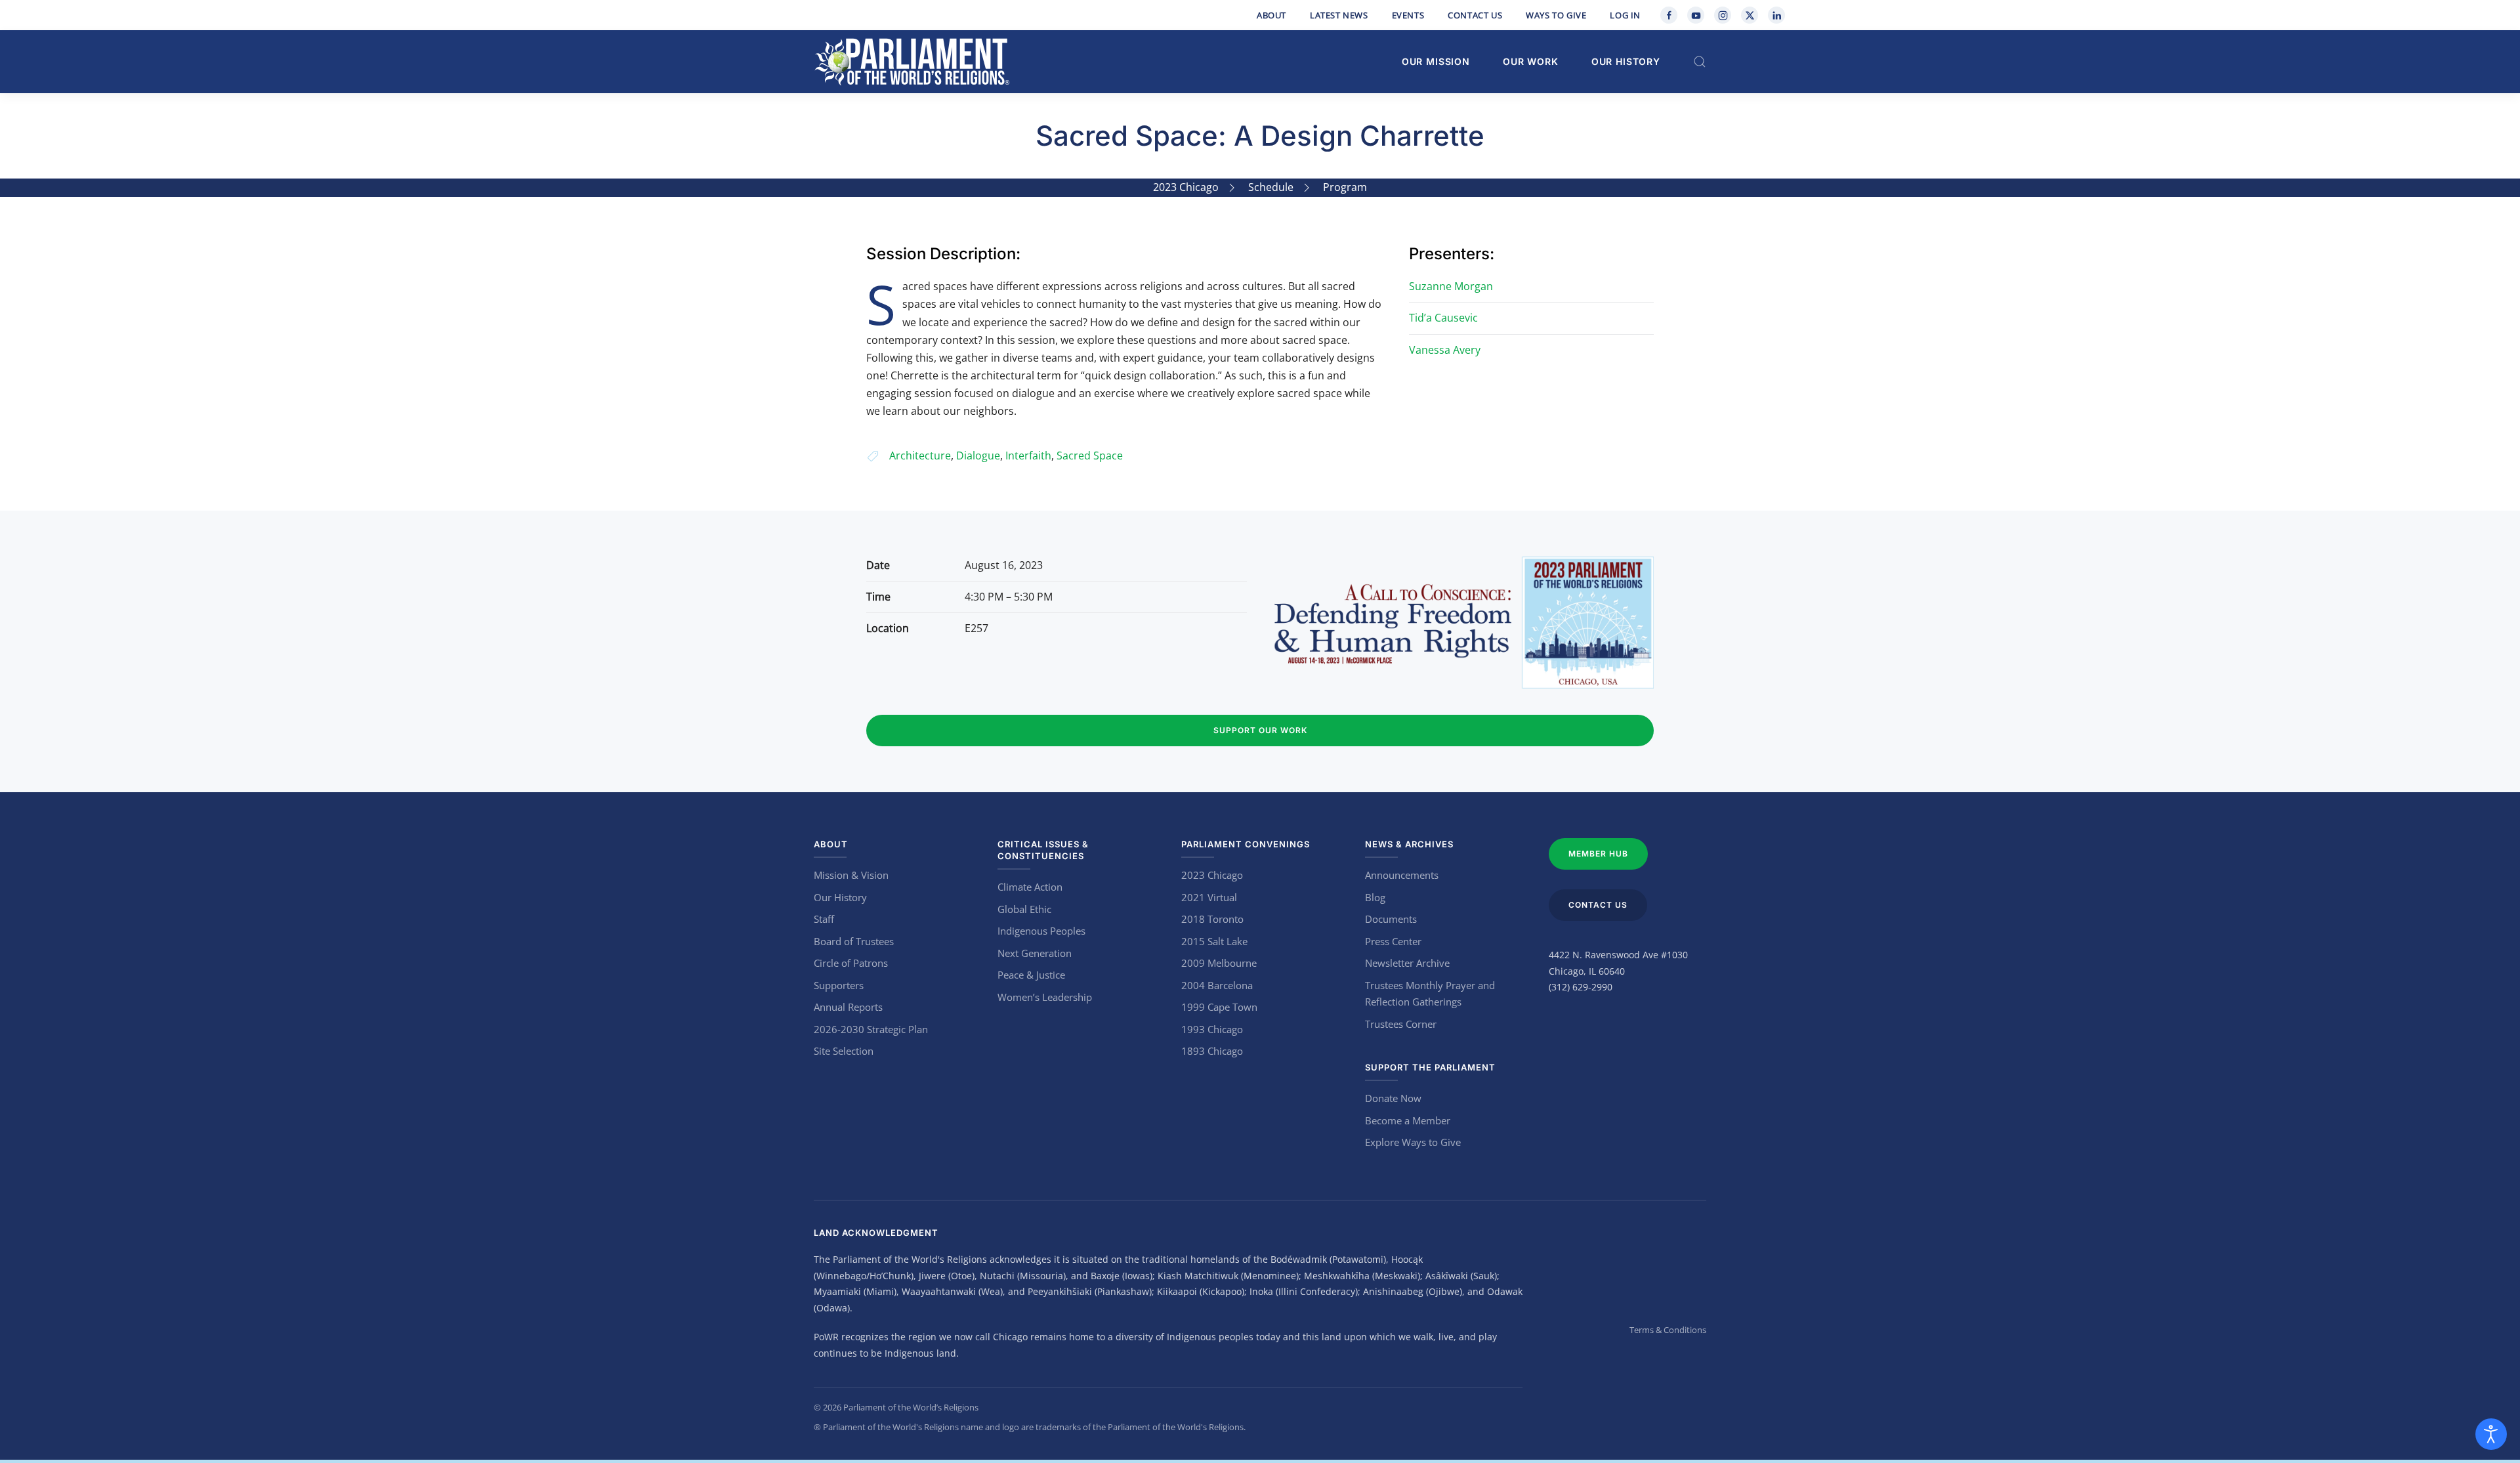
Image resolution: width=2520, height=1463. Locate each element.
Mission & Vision (851, 875)
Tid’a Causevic (1443, 318)
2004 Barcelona (1217, 985)
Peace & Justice (1031, 975)
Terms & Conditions (1668, 1330)
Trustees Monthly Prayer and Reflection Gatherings (1430, 994)
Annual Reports (848, 1007)
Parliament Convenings (1246, 844)
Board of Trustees (854, 941)
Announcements (1402, 875)
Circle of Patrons (851, 963)
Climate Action (1030, 887)
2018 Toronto (1212, 919)
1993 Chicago (1212, 1029)
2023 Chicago (1186, 187)
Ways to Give (1556, 15)
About (1271, 15)
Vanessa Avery (1445, 350)
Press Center (1393, 941)
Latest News (1339, 15)
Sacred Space (1090, 456)
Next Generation (1035, 953)
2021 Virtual (1209, 897)
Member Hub (1598, 854)
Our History (1626, 61)
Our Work (1531, 61)
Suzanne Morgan (1451, 286)
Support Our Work (1260, 730)
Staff (824, 919)
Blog (1375, 897)
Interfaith (1028, 456)
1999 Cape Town (1219, 1007)
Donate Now (1393, 1098)
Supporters (839, 985)
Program (1345, 187)
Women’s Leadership (1045, 997)
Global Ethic (1024, 909)
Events (1408, 15)
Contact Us (1475, 15)
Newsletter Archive (1407, 963)
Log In (1625, 15)
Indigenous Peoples (1041, 931)
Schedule (1271, 187)
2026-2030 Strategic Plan (871, 1029)
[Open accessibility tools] (2491, 1434)
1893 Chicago (1212, 1051)
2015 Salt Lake (1214, 941)
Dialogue (978, 456)
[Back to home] (912, 62)
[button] (1700, 62)
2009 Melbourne (1219, 963)
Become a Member (1408, 1120)
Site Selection (844, 1051)
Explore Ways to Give (1413, 1142)
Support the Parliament (1430, 1067)
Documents (1391, 919)
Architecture (920, 456)
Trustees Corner (1401, 1024)
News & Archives (1409, 844)
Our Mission (1436, 61)
